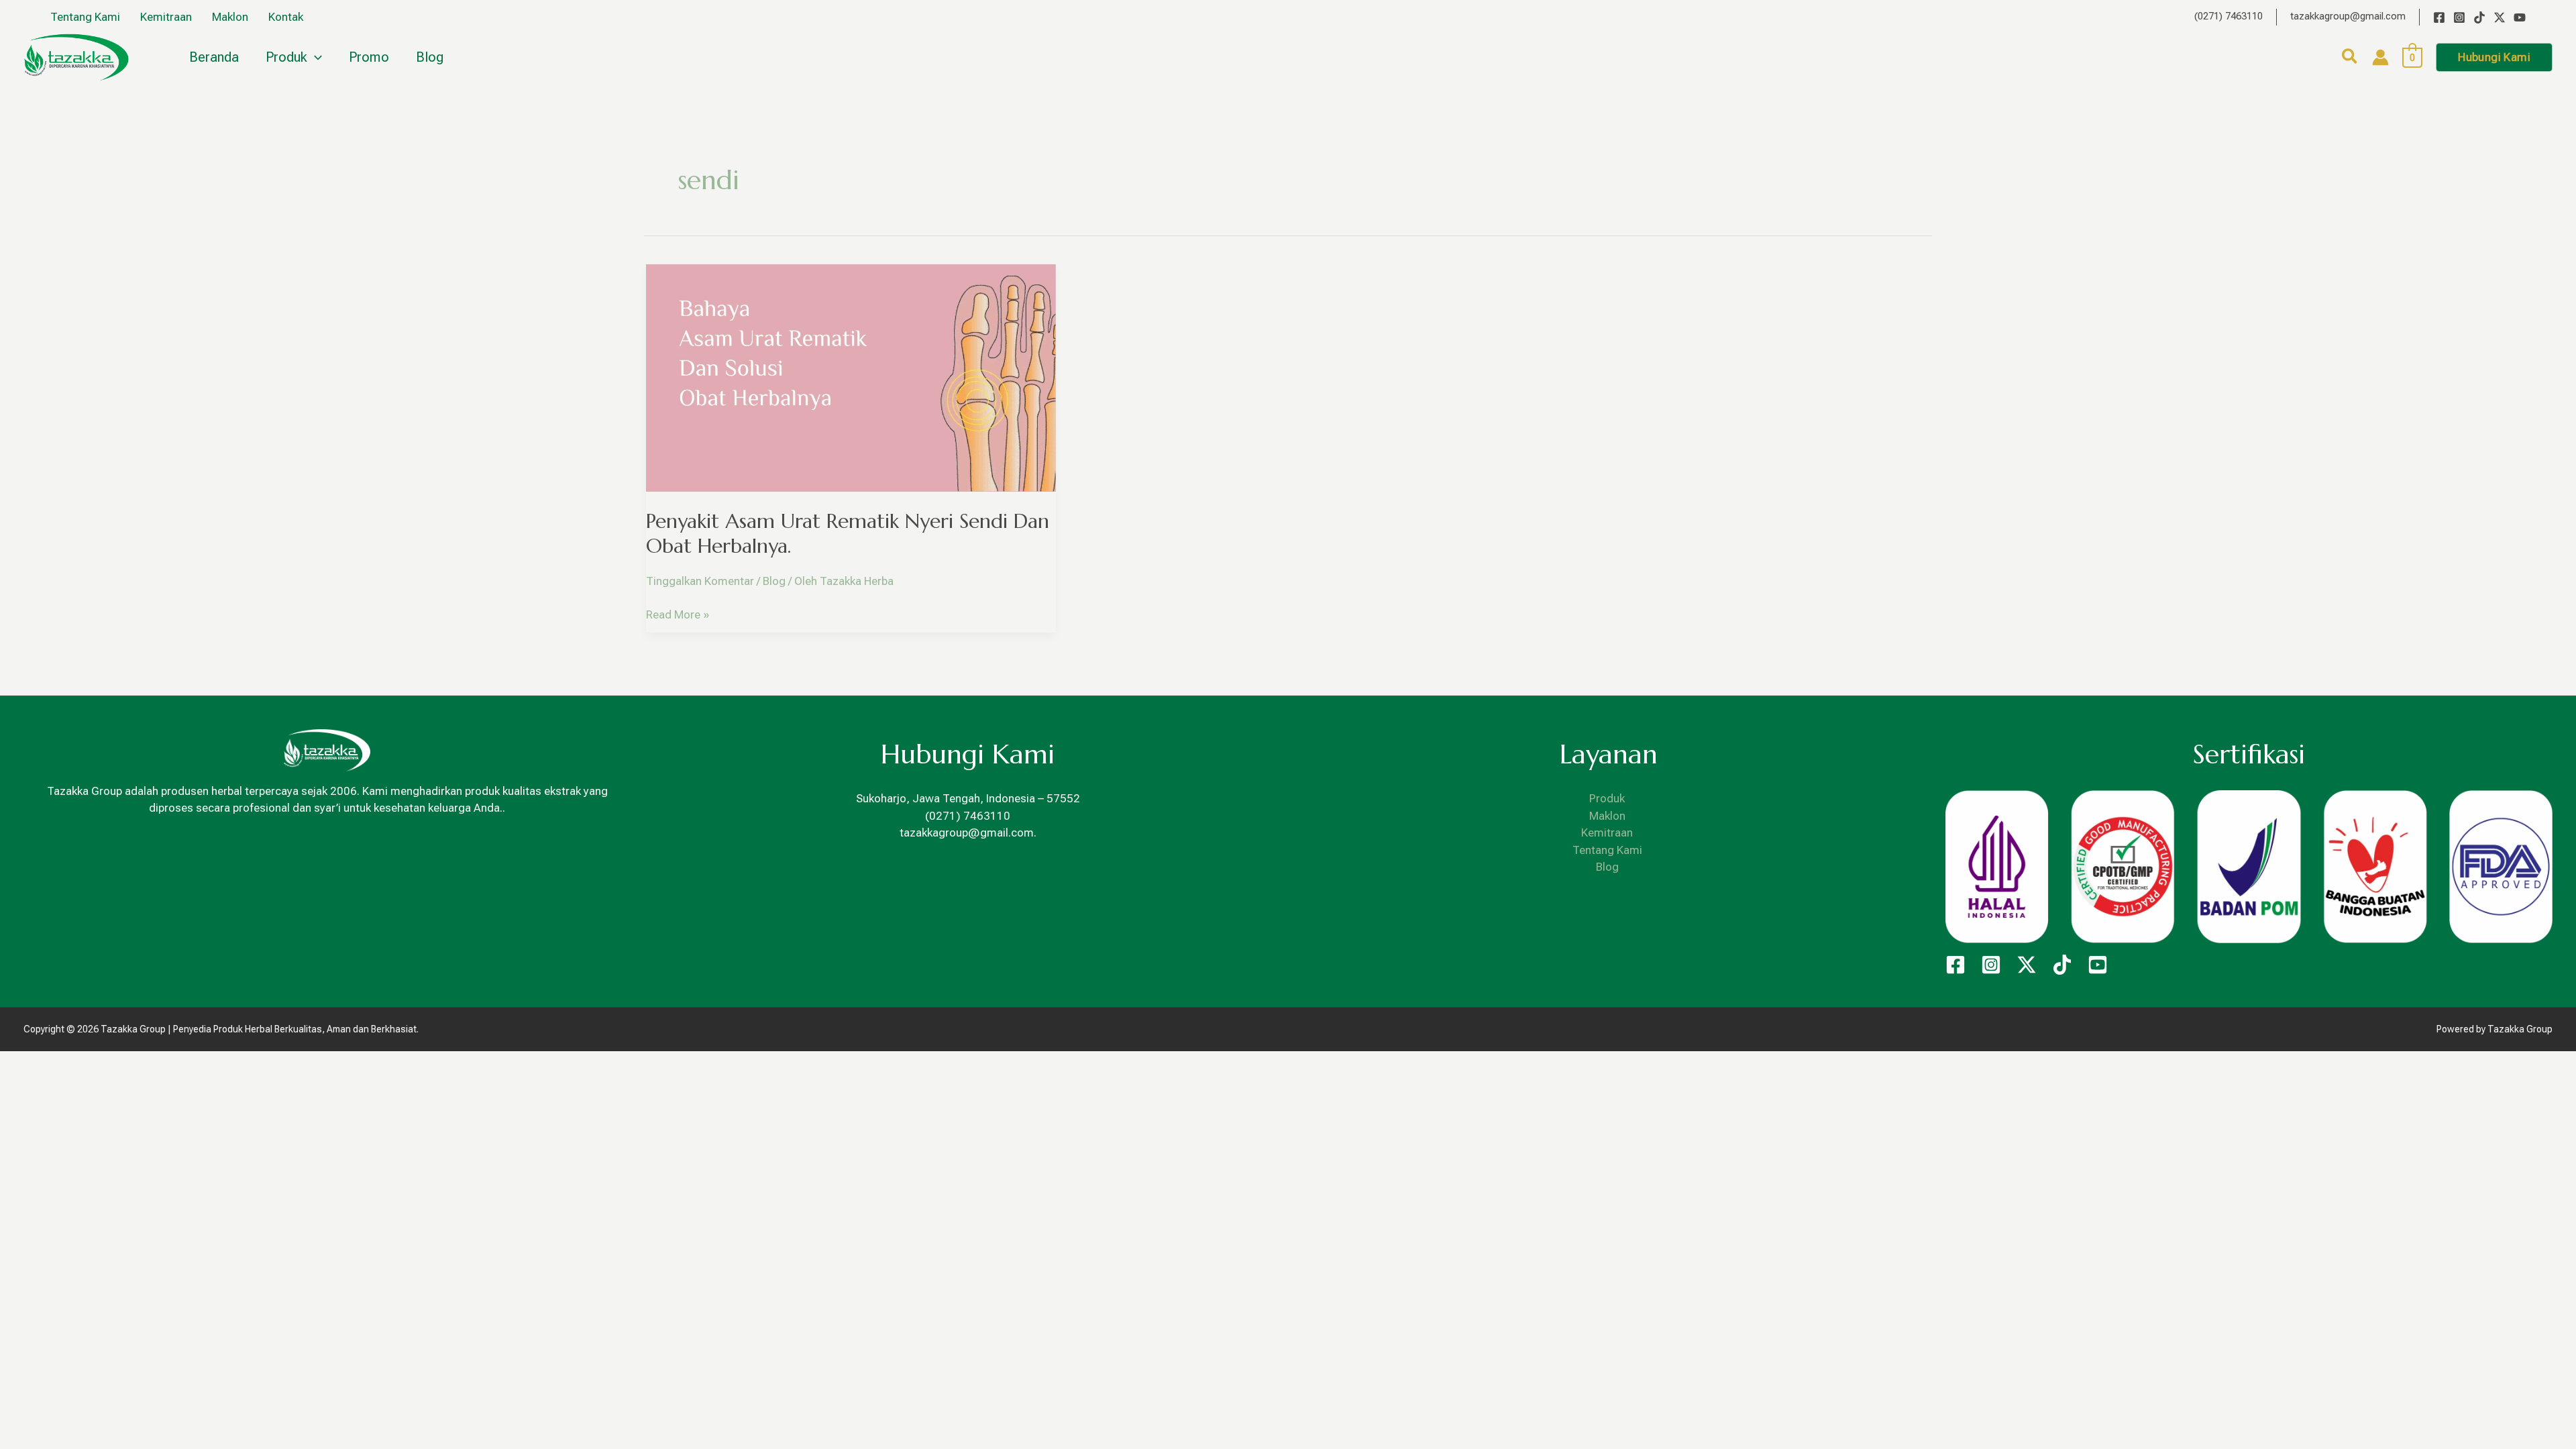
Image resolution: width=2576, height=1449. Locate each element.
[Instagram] (2459, 17)
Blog (774, 581)
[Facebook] (2439, 17)
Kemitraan (1607, 833)
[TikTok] (2479, 17)
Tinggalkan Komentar (700, 581)
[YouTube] (2520, 17)
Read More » (678, 614)
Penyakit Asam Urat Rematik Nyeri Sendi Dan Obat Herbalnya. (848, 533)
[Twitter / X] (2500, 17)
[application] (315, 57)
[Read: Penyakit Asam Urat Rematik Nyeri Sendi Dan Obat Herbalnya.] (851, 377)
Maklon (1607, 816)
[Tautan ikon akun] (2380, 57)
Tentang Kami (1607, 850)
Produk (1607, 798)
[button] (2350, 59)
